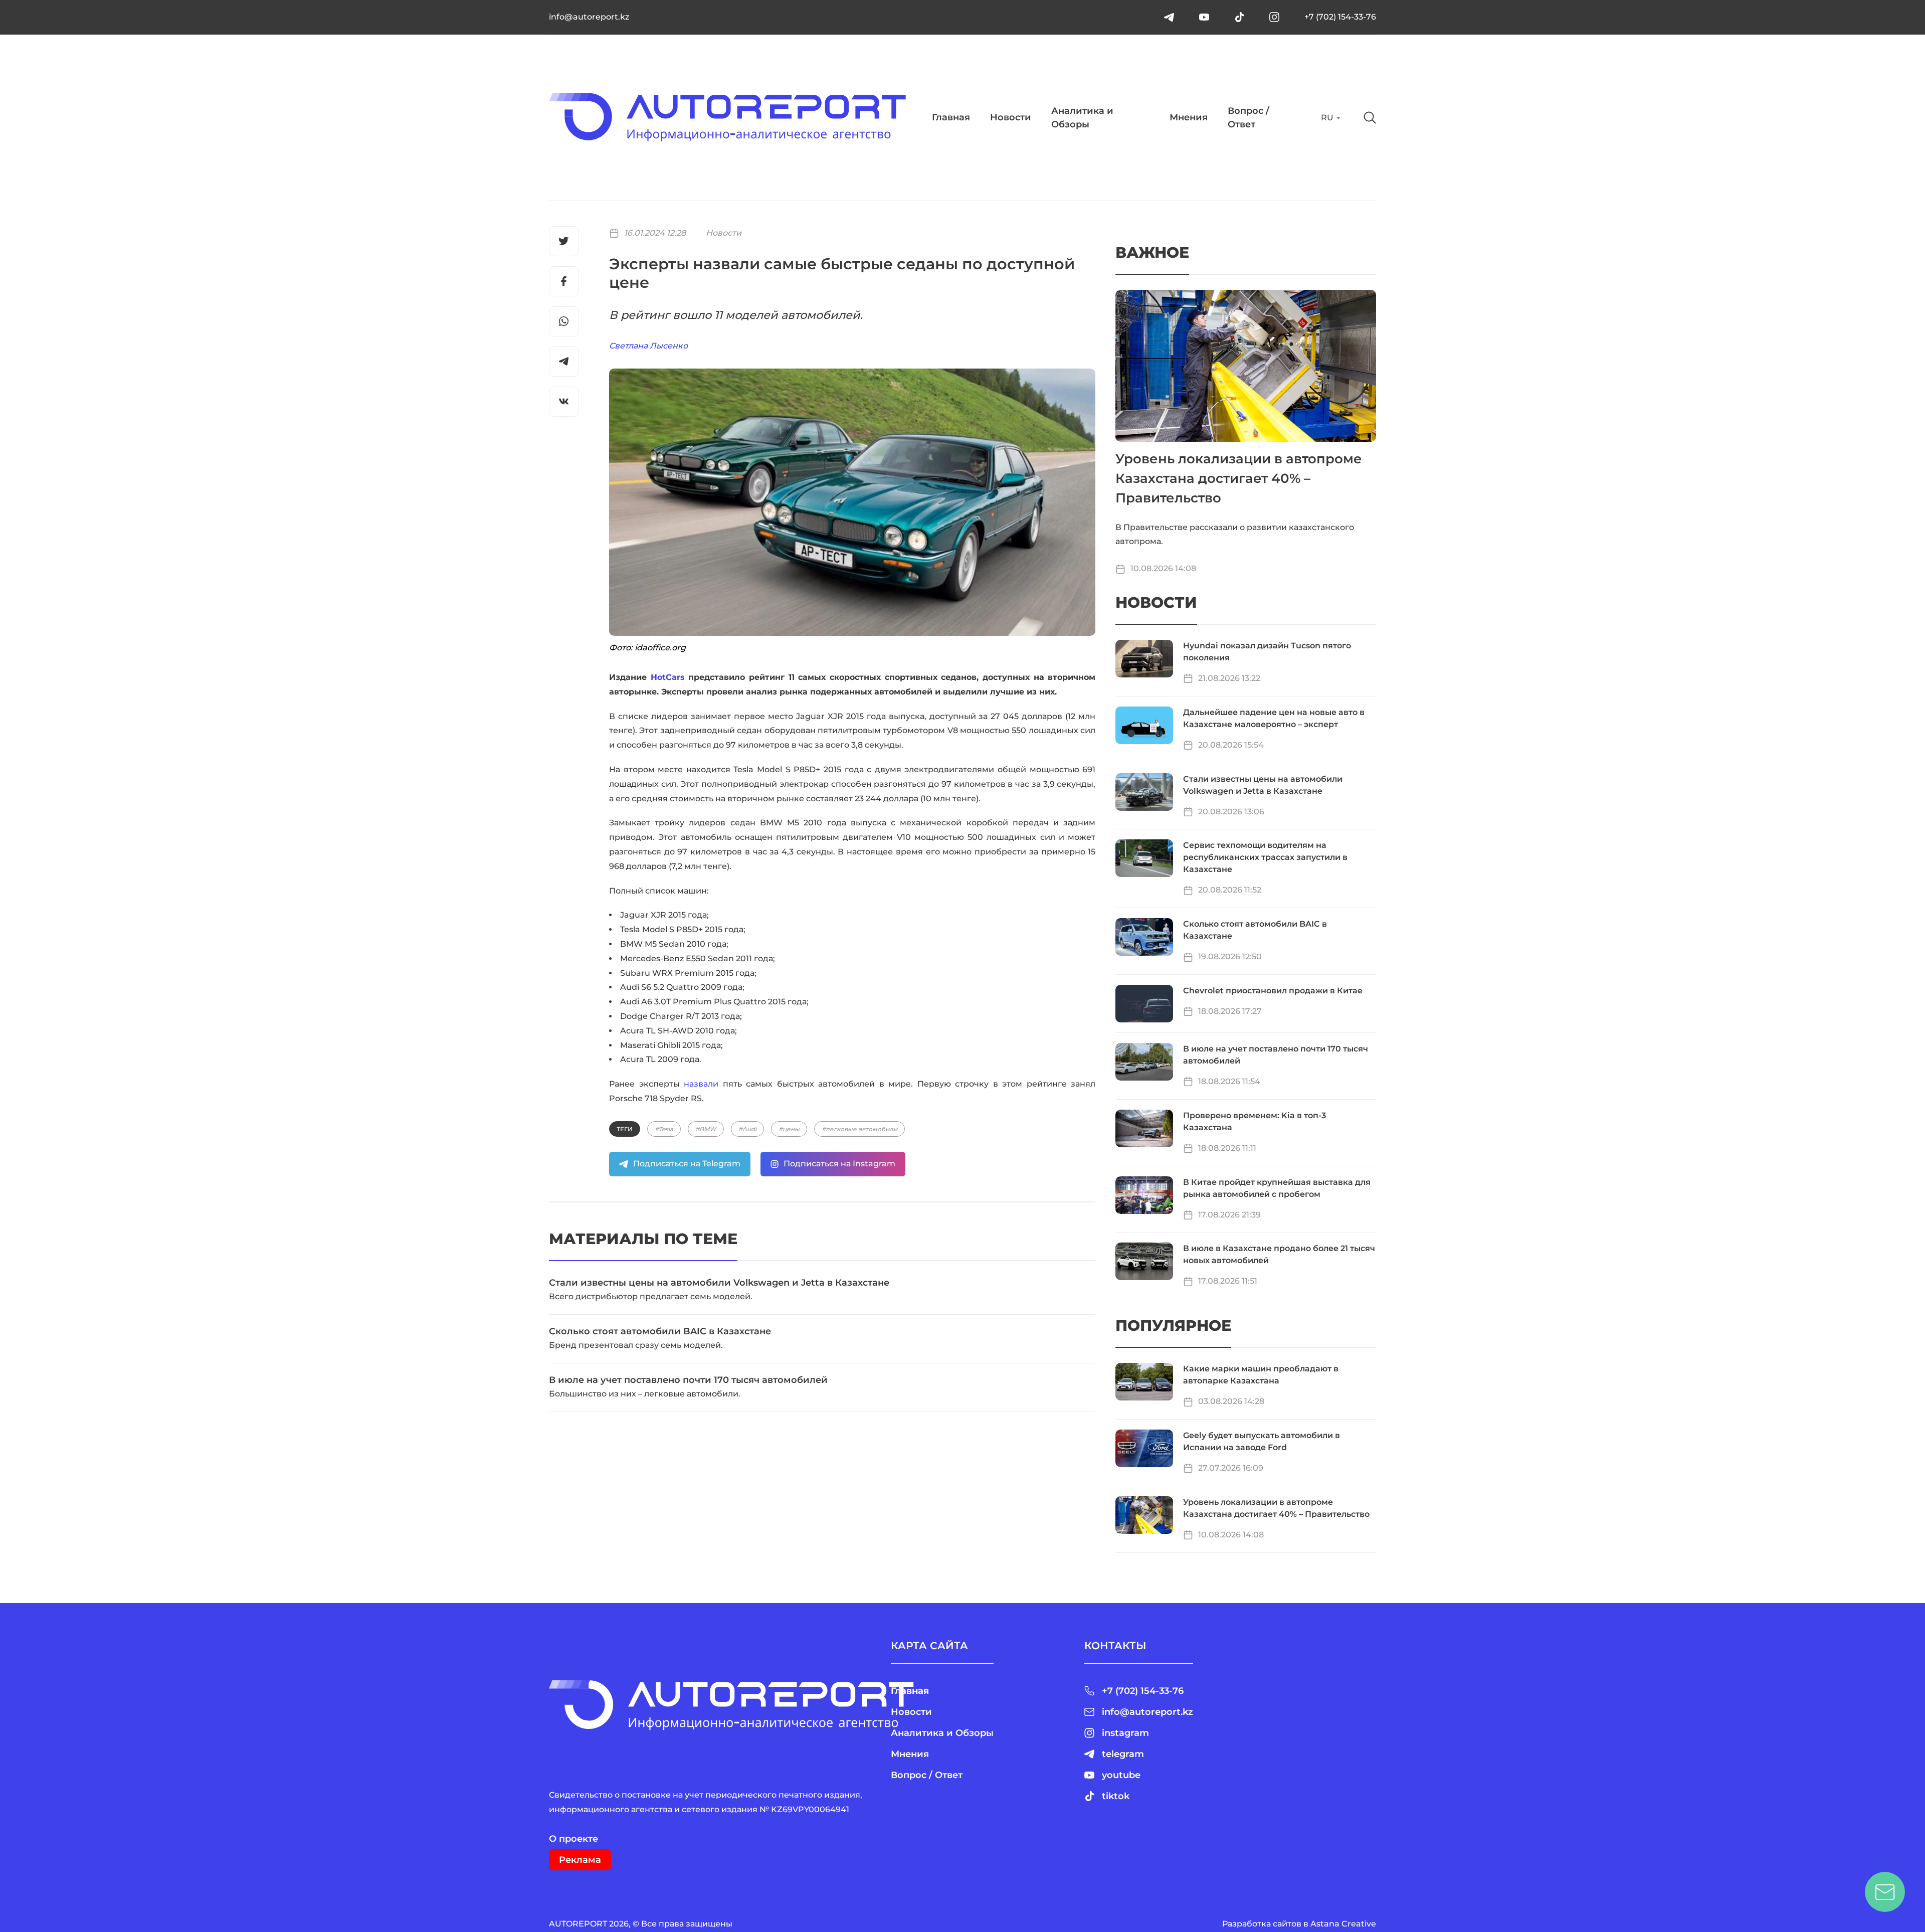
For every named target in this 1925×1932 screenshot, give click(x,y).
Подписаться (1016, 212)
